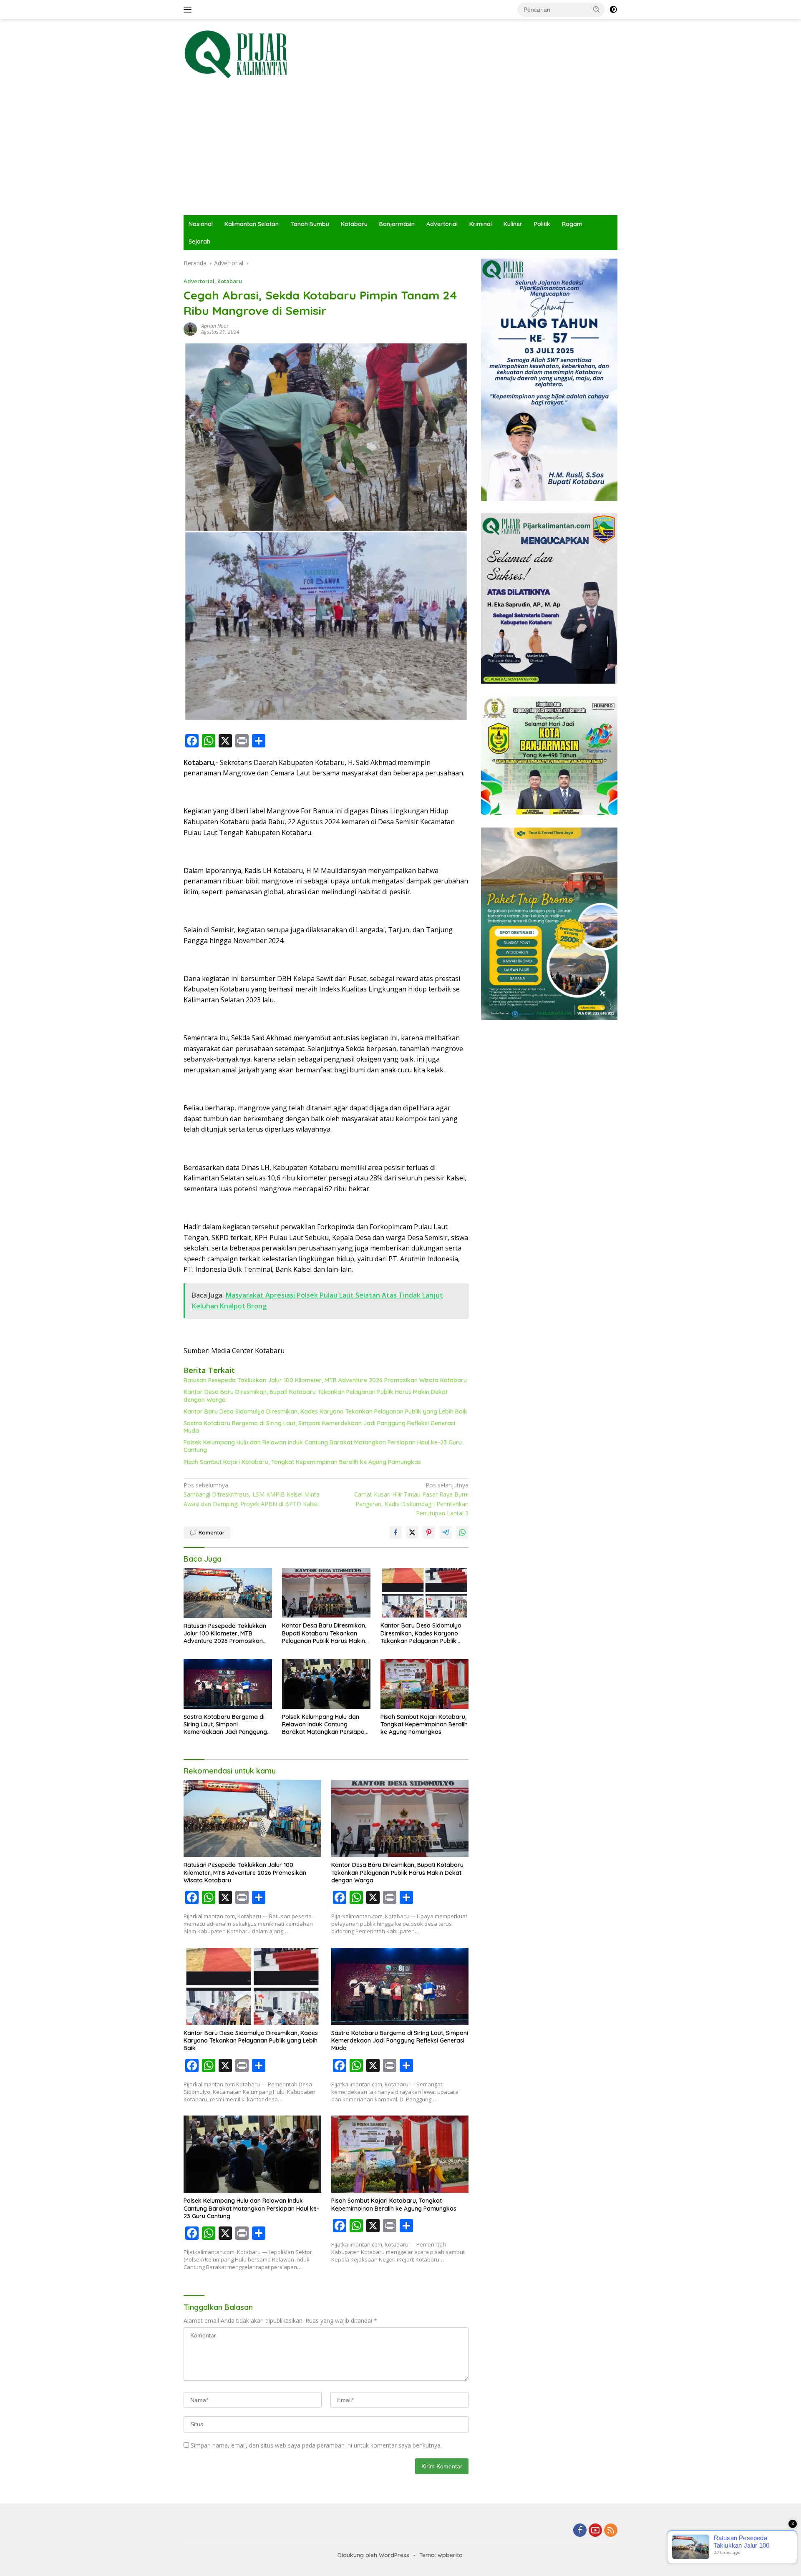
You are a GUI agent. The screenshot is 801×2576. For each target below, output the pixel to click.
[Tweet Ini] (412, 1532)
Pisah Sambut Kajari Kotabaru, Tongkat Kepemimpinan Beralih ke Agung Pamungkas (302, 1462)
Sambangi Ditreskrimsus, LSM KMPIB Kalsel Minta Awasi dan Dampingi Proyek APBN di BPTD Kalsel (252, 1494)
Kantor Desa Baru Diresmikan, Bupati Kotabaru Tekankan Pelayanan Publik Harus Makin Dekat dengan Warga (316, 1396)
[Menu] (189, 10)
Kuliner (513, 224)
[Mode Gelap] (613, 10)
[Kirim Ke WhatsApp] (462, 1532)
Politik (542, 224)
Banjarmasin (397, 224)
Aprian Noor (215, 326)
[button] (597, 9)
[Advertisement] (400, 153)
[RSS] (611, 2531)
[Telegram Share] (446, 1532)
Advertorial (442, 224)
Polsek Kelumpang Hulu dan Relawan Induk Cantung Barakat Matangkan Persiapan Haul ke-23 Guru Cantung (323, 1446)
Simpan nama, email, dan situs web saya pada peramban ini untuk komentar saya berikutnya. (316, 2445)
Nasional (201, 224)
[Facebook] (580, 2531)
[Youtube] (595, 2531)
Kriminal (481, 224)
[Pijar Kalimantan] (236, 54)
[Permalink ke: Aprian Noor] (190, 328)
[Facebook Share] (395, 1532)
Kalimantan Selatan (252, 224)
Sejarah (199, 241)
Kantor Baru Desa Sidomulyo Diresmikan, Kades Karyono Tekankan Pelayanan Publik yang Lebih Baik (325, 1411)
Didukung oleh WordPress (373, 2555)
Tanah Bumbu (310, 224)
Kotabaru (354, 224)
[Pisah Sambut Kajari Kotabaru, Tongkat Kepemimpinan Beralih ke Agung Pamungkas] (425, 1684)
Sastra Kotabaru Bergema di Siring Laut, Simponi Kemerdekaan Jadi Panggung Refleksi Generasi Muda (319, 1427)
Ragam (572, 224)
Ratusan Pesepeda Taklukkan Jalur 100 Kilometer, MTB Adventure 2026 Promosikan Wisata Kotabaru (325, 1380)
